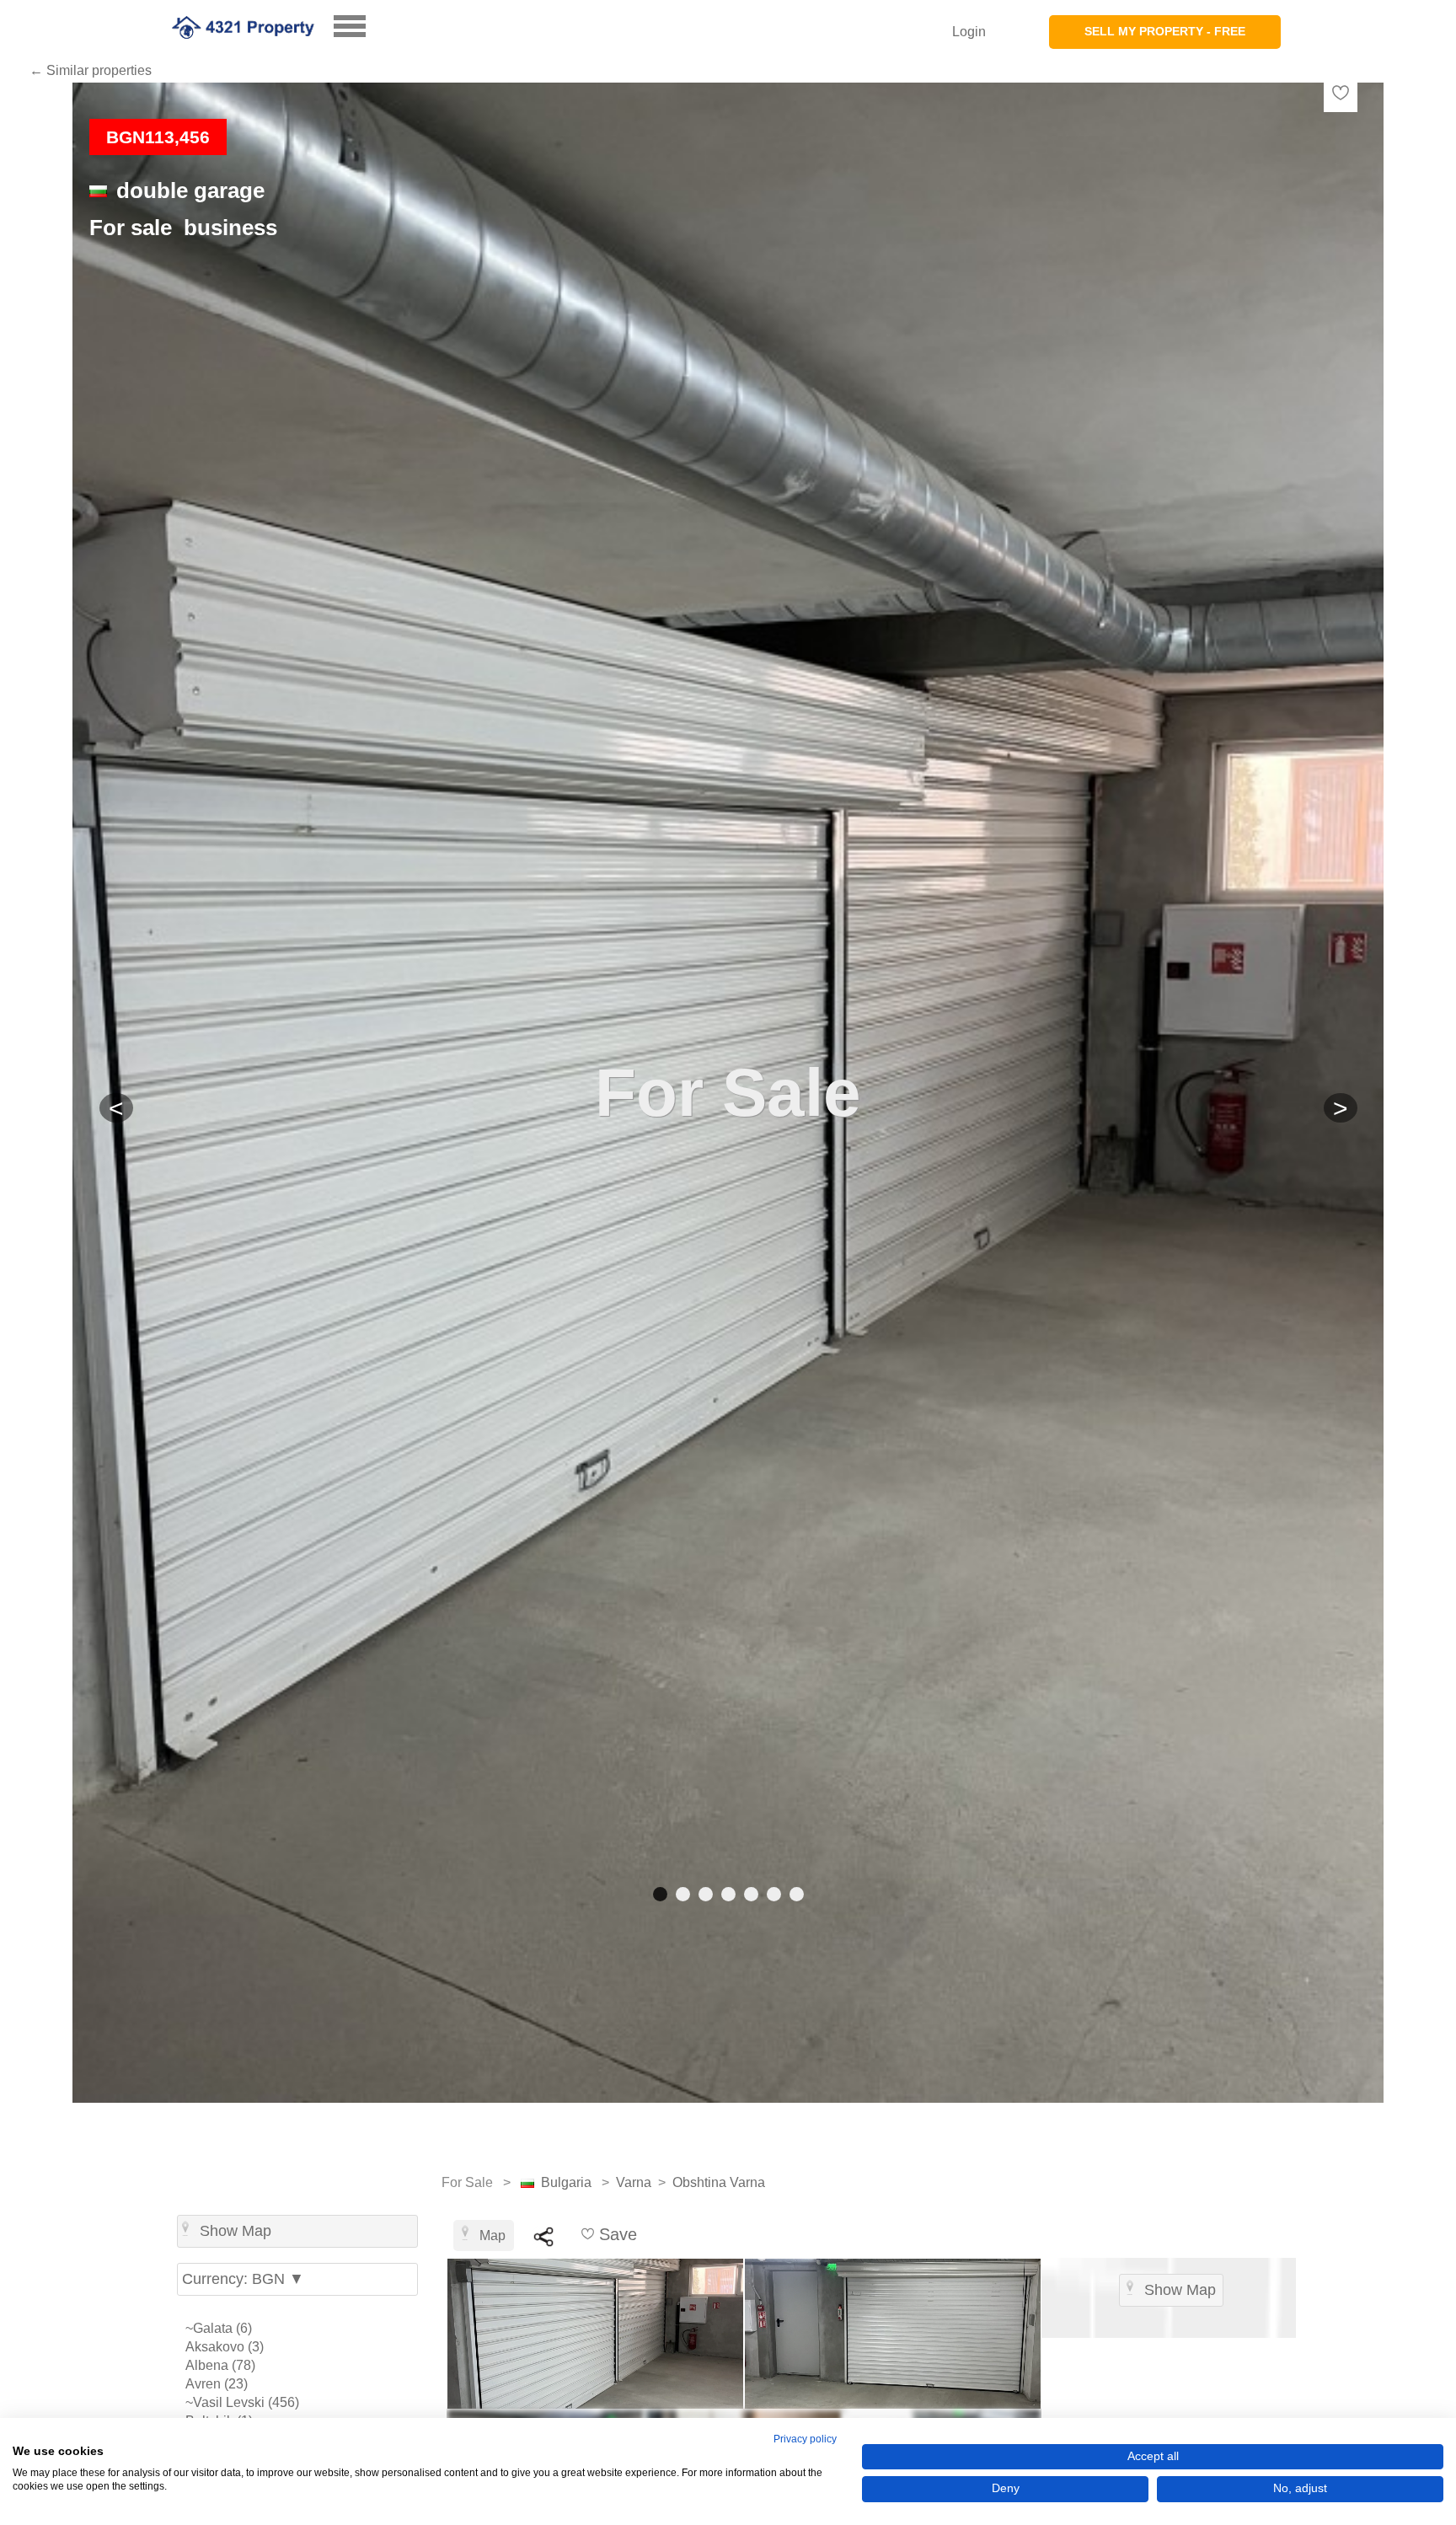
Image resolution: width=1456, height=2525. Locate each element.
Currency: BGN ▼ (243, 2279)
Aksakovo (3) (225, 2347)
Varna (634, 2182)
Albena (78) (220, 2365)
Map (492, 2236)
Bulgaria (566, 2182)
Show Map (236, 2231)
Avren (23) (217, 2384)
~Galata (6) (219, 2328)
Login (969, 32)
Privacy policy (805, 2439)
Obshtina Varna (719, 2182)
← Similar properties (91, 70)
